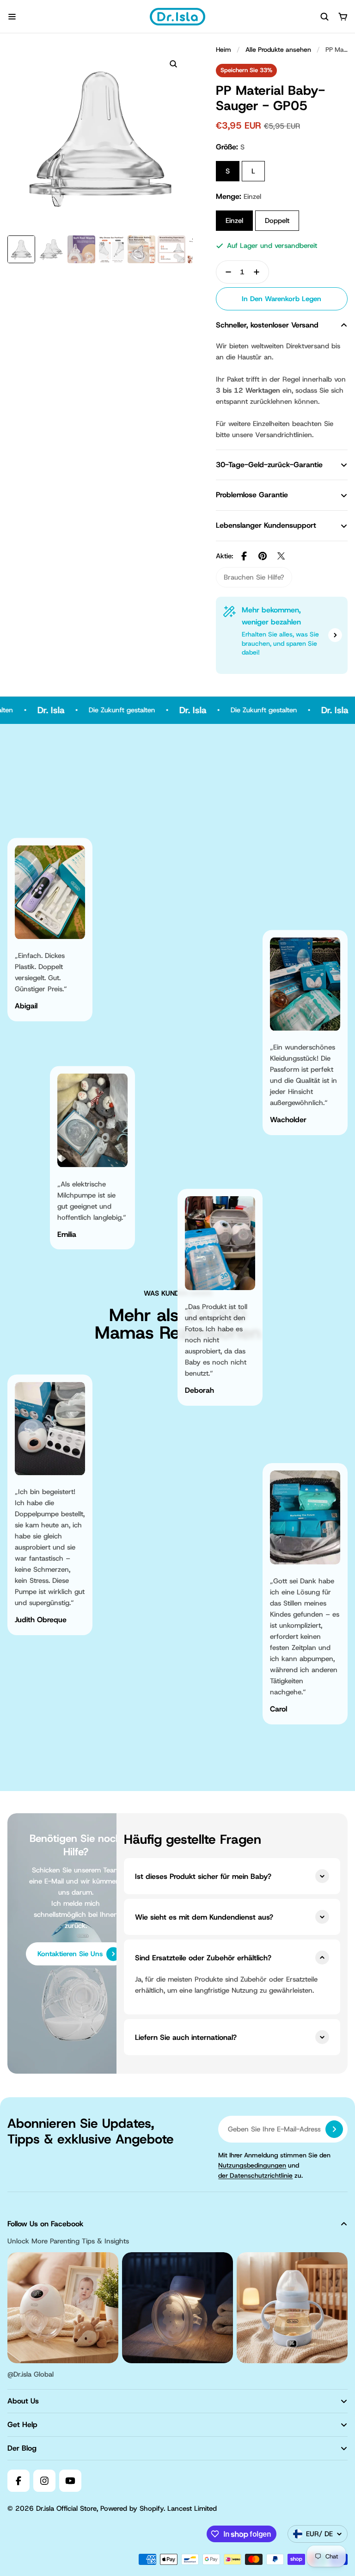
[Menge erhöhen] (259, 272)
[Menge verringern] (226, 272)
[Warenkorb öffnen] (343, 17)
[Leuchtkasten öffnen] (173, 64)
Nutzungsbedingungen (252, 2165)
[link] (254, 577)
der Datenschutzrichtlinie (255, 2175)
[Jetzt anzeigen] (335, 635)
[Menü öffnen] (12, 17)
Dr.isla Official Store (66, 2508)
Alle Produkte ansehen (278, 49)
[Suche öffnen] (324, 17)
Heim (223, 49)
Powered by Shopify (132, 2508)
